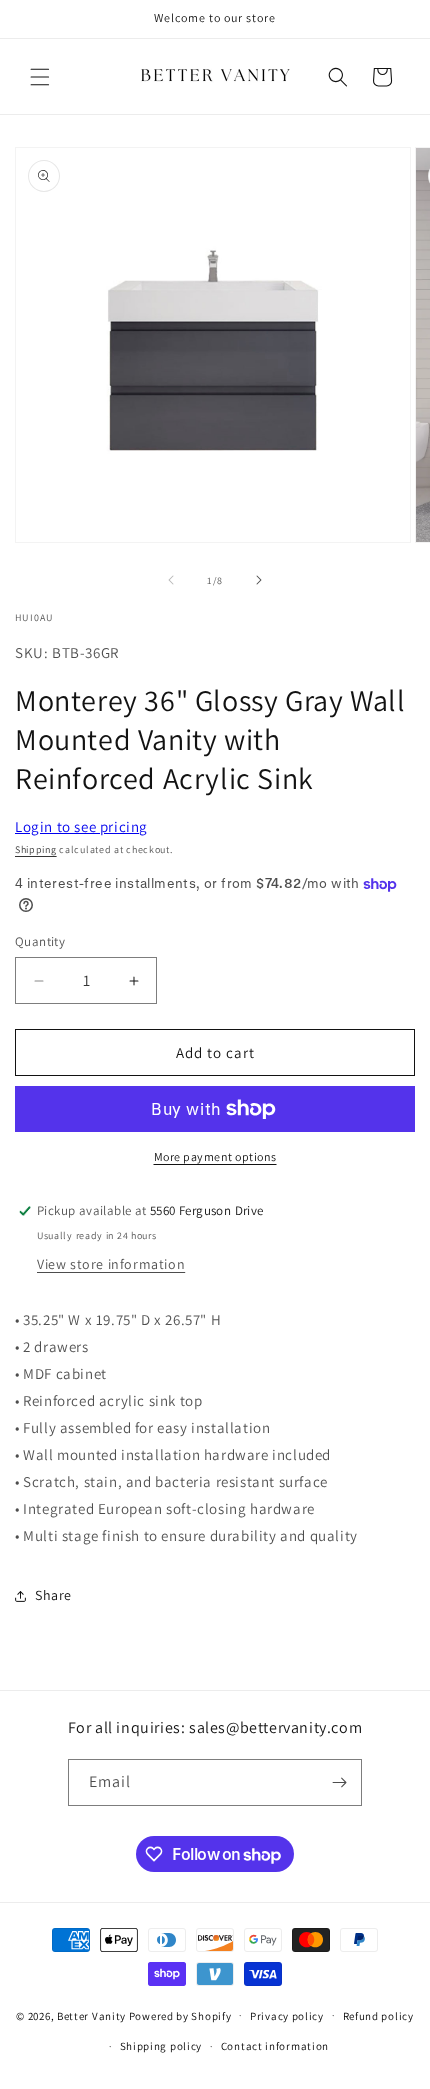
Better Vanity (91, 2015)
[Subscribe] (339, 1782)
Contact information (275, 2046)
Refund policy (378, 2016)
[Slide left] (171, 580)
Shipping (36, 849)
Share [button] (53, 1595)
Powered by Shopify (180, 2015)
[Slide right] (259, 580)
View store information (111, 1264)
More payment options (215, 1156)
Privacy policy (287, 2016)
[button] (40, 77)
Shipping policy (161, 2046)
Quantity (40, 941)
